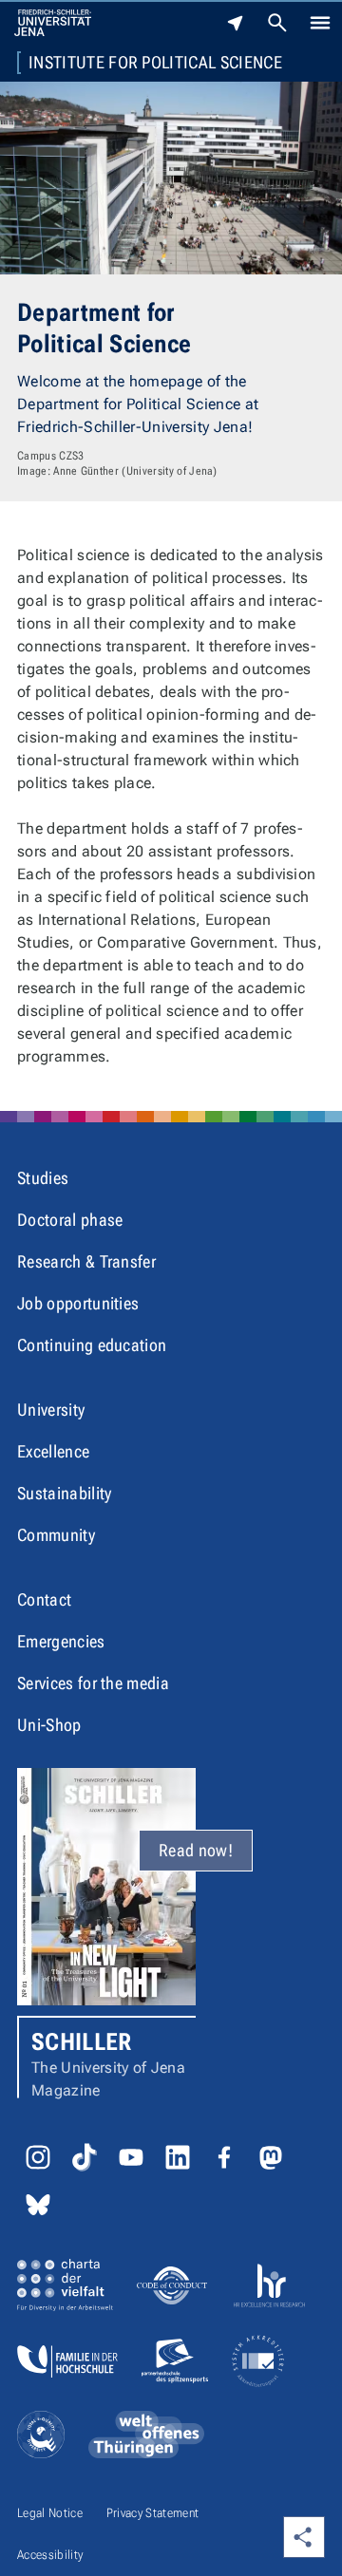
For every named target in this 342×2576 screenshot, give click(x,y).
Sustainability (64, 1493)
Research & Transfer (86, 1261)
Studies (43, 1178)
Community (56, 1535)
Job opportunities (78, 1303)
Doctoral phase (70, 1220)
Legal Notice (50, 2513)
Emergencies (61, 1641)
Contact (44, 1599)
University (51, 1410)
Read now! (196, 1850)
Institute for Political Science (155, 63)
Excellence (53, 1451)
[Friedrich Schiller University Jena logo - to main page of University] (53, 23)
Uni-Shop (49, 1725)
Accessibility (50, 2555)
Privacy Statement (152, 2513)
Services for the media (93, 1683)
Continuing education (92, 1345)
